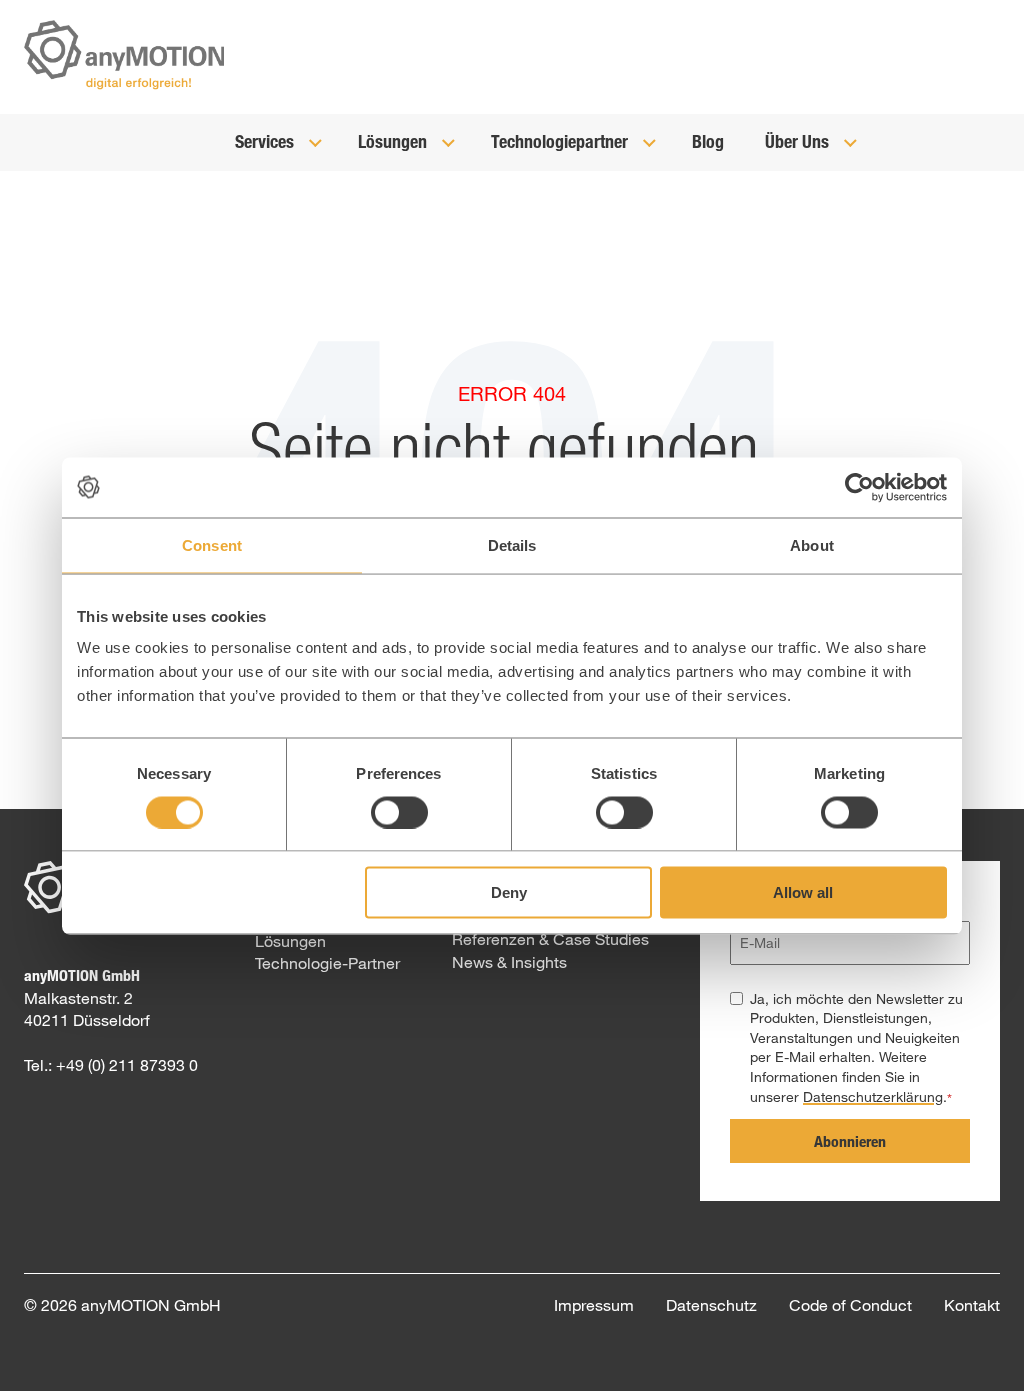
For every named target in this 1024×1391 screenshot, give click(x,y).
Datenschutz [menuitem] (711, 1304)
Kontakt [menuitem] (972, 1304)
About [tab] (812, 544)
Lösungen (394, 141)
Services (266, 141)
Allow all (803, 892)
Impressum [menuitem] (594, 1304)
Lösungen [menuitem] (290, 940)
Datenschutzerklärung (873, 1096)
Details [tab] (512, 544)
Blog (708, 141)
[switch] (399, 812)
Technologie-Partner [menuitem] (327, 962)
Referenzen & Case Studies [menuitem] (550, 938)
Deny (509, 892)
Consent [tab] (212, 544)
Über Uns (799, 141)
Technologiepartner (561, 141)
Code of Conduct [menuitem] (850, 1304)
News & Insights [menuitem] (509, 961)
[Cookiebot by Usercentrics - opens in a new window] (859, 487)
